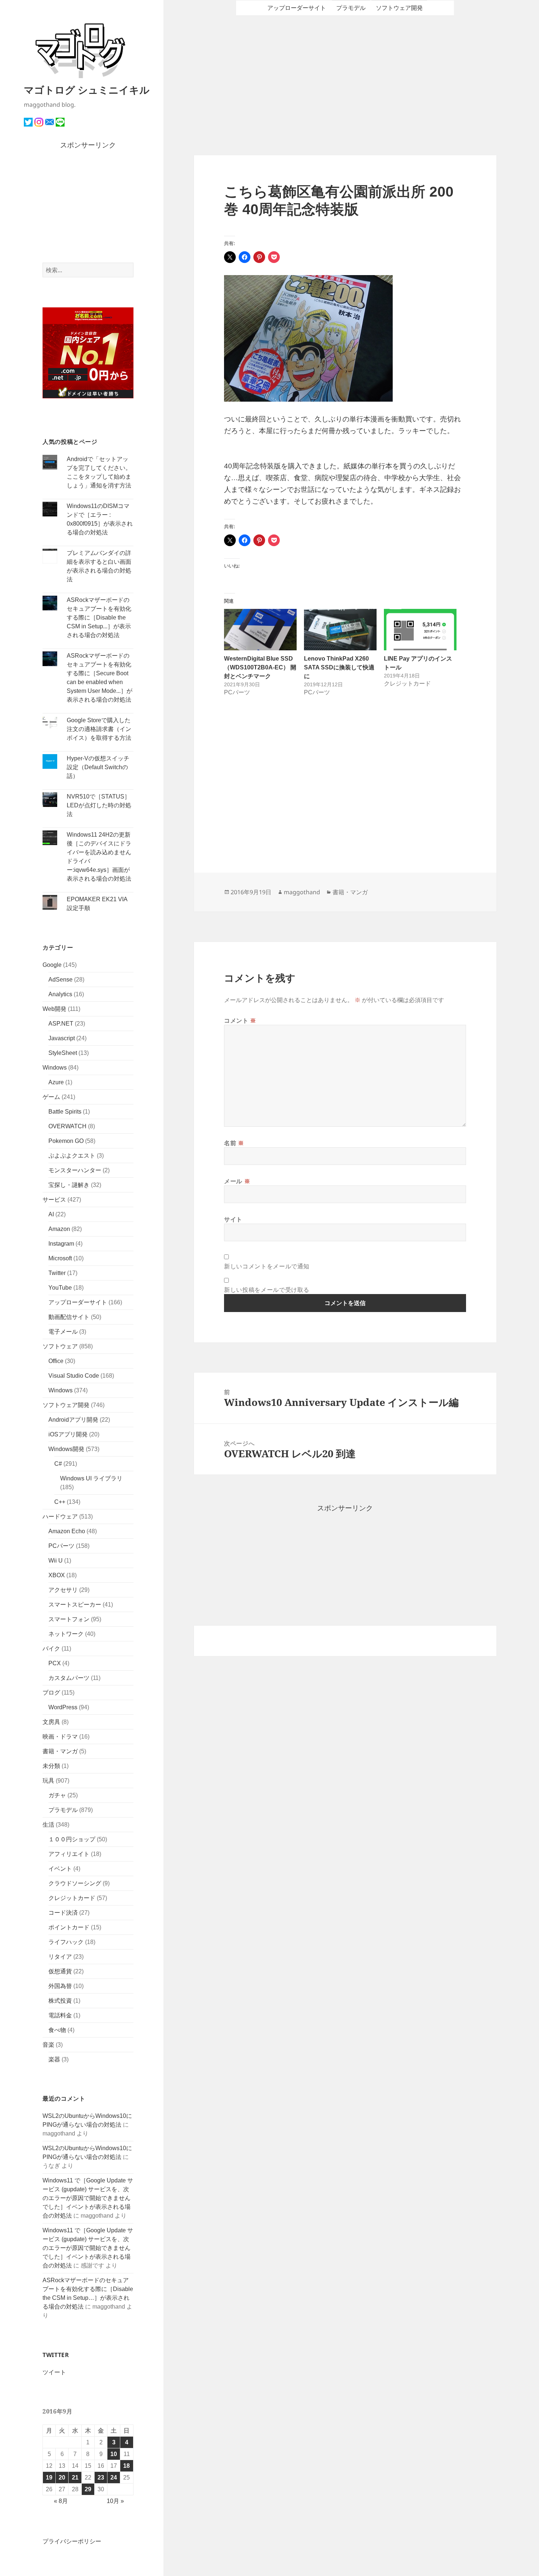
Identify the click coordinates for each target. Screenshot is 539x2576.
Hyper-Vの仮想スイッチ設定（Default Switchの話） (98, 767)
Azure (56, 1082)
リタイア (60, 1957)
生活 (48, 1825)
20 (62, 2478)
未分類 (51, 1766)
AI (51, 1214)
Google (52, 965)
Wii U (56, 1561)
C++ (60, 1502)
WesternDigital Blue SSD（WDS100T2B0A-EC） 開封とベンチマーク (260, 667)
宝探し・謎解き (69, 1185)
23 (101, 2478)
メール (237, 1181)
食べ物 (57, 2030)
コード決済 (63, 1913)
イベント (60, 1869)
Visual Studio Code (74, 1376)
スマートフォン (69, 1619)
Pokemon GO (66, 1141)
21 (75, 2478)
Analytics (60, 994)
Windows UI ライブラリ (91, 1478)
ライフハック (66, 1942)
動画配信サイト (69, 1317)
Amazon (59, 1229)
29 (88, 2489)
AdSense (60, 980)
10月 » (115, 2501)
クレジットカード (72, 1898)
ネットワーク (66, 1634)
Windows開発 (66, 1449)
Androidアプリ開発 (73, 1420)
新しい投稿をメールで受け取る (267, 1290)
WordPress (63, 1707)
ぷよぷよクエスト (72, 1156)
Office (56, 1361)
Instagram (61, 1244)
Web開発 (54, 1009)
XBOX (57, 1575)
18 (126, 2466)
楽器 (54, 2059)
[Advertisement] (88, 207)
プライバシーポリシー (72, 2541)
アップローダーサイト (78, 1302)
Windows (55, 1068)
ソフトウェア (60, 1346)
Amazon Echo (67, 1531)
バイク (51, 1649)
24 (114, 2478)
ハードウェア (60, 1517)
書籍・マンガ (60, 1751)
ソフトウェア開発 (66, 1405)
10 (114, 2454)
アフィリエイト (69, 1854)
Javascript (62, 1038)
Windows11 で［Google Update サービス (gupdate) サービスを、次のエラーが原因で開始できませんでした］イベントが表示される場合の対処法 (88, 2198)
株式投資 (60, 2001)
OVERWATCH (67, 1126)
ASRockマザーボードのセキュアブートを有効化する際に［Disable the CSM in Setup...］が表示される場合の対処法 (99, 617)
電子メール (63, 1332)
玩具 (48, 1781)
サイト (233, 1219)
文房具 (51, 1722)
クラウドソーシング (75, 1883)
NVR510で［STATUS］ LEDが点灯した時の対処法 (99, 805)
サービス (54, 1200)
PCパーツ (61, 1546)
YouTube (60, 1288)
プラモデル (63, 1810)
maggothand (302, 892)
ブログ (51, 1693)
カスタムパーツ (69, 1678)
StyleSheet (63, 1053)
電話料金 (60, 2015)
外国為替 (60, 1986)
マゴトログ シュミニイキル (87, 90)
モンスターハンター (75, 1170)
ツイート (54, 2372)
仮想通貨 (60, 1971)
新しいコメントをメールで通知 (267, 1266)
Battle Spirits (65, 1112)
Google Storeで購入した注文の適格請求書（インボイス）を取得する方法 (99, 729)
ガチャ (57, 1795)
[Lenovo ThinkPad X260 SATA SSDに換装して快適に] (340, 630)
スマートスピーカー (75, 1605)
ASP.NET (61, 1024)
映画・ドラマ (60, 1737)
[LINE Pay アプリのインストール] (420, 630)
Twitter (57, 1273)
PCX (55, 1663)
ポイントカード (69, 1927)
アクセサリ (63, 1590)
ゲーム (51, 1097)
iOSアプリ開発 (68, 1434)
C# (58, 1464)
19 (49, 2478)
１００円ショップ (72, 1839)
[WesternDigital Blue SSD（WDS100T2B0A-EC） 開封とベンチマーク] (260, 630)
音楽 (48, 2045)
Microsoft (60, 1258)
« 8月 (61, 2501)
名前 (234, 1143)
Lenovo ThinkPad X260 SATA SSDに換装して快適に (339, 667)
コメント (240, 1020)
